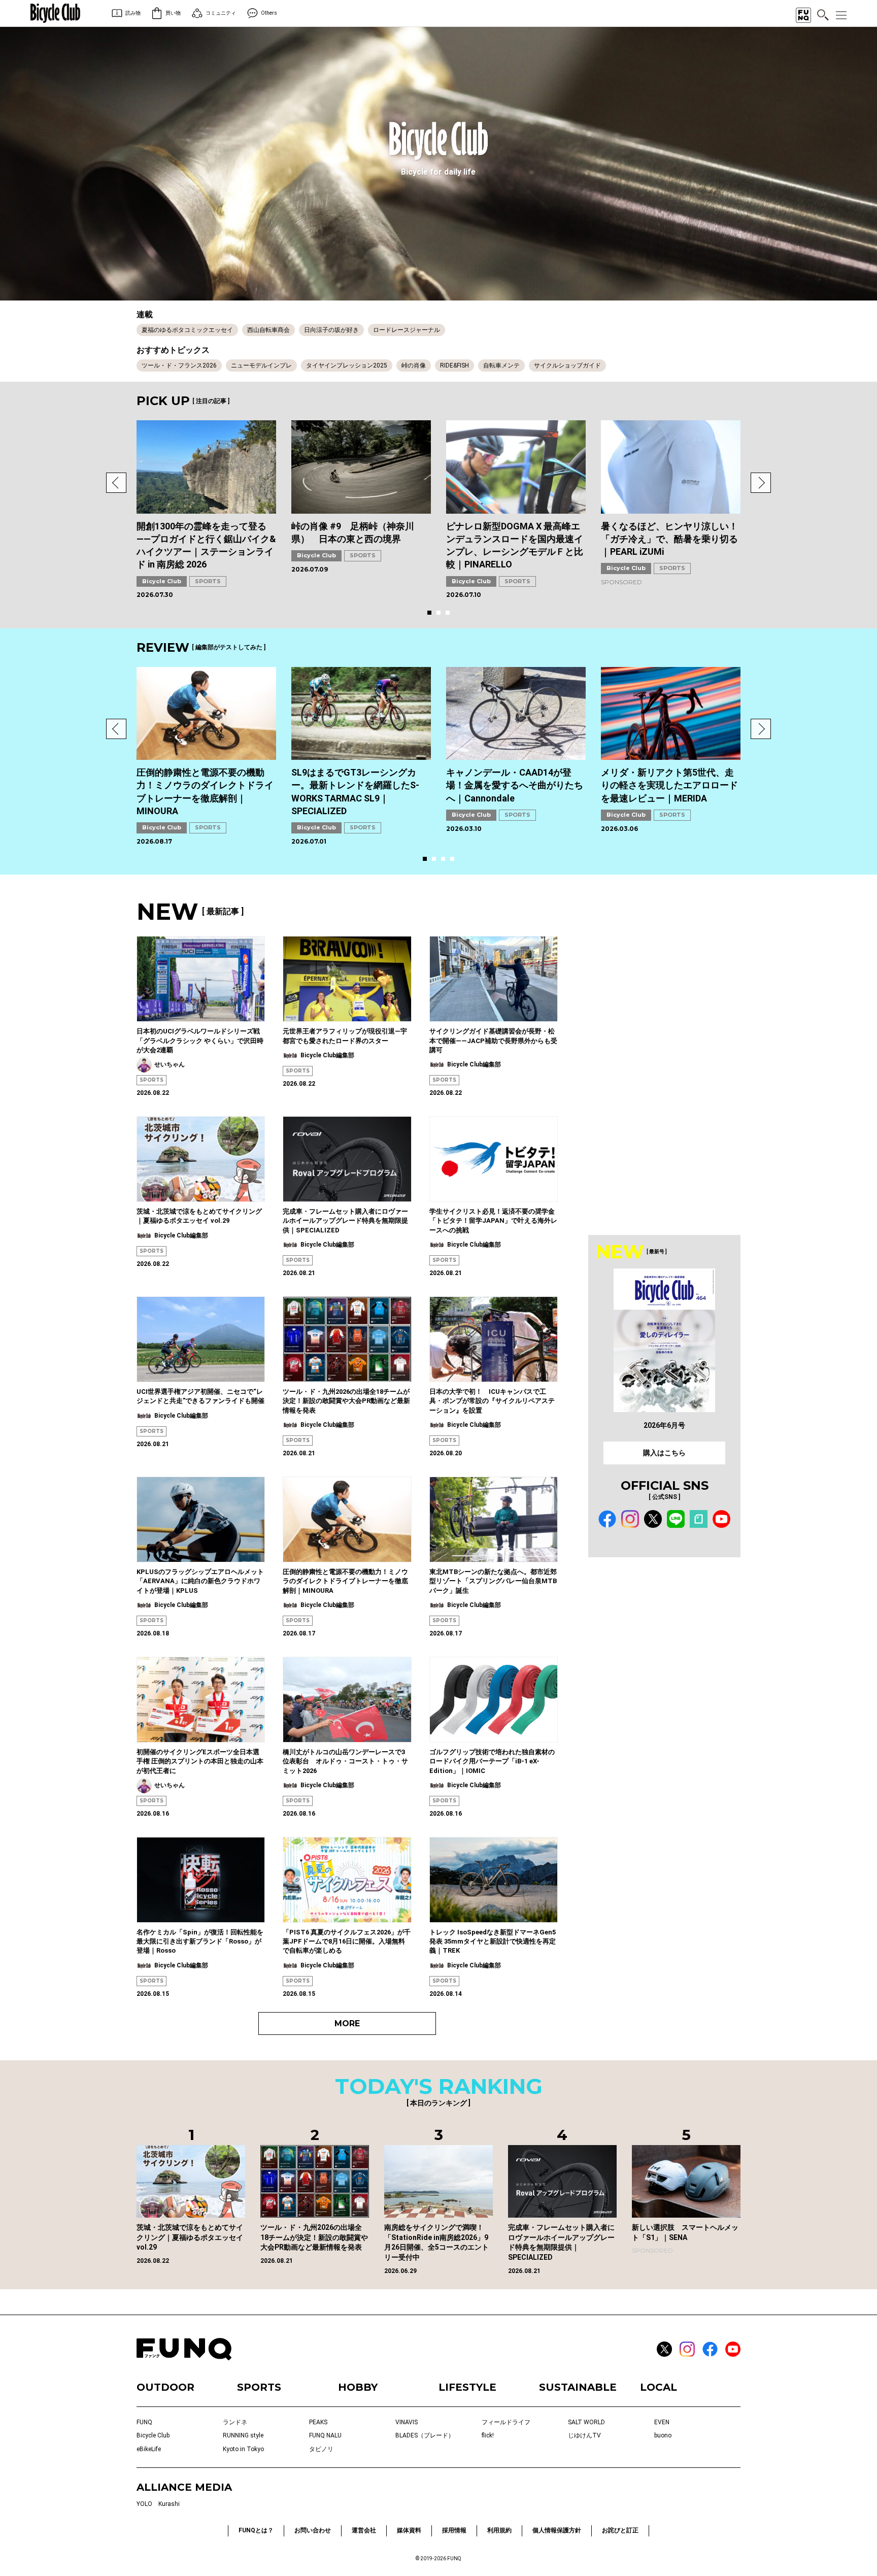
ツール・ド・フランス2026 (179, 365)
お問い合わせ (313, 2530)
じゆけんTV (584, 2435)
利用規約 (499, 2530)
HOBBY (358, 2387)
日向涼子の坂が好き (331, 330)
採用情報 (454, 2530)
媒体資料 (409, 2530)
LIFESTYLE (467, 2387)
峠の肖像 (414, 365)
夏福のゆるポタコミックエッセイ (187, 330)
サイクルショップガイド (567, 365)
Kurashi (169, 2504)
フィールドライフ (506, 2422)
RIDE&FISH (454, 365)
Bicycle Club (162, 581)
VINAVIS (407, 2422)
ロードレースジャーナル (407, 330)
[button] (116, 483)
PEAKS (318, 2422)
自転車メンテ (501, 365)
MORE (347, 2023)
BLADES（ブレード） (425, 2435)
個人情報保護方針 (557, 2530)
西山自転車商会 (268, 330)
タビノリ (321, 2449)
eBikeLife (149, 2449)
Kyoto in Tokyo (243, 2449)
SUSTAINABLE (578, 2387)
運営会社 (364, 2530)
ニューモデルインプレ (261, 365)
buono (663, 2435)
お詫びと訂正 (620, 2530)
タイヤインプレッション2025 (347, 365)
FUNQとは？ (256, 2530)
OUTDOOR (165, 2387)
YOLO (144, 2504)
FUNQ (144, 2422)
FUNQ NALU (325, 2435)
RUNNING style (243, 2435)
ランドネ (235, 2422)
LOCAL (659, 2387)
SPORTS (208, 581)
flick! (488, 2435)
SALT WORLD (586, 2422)
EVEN (662, 2422)
